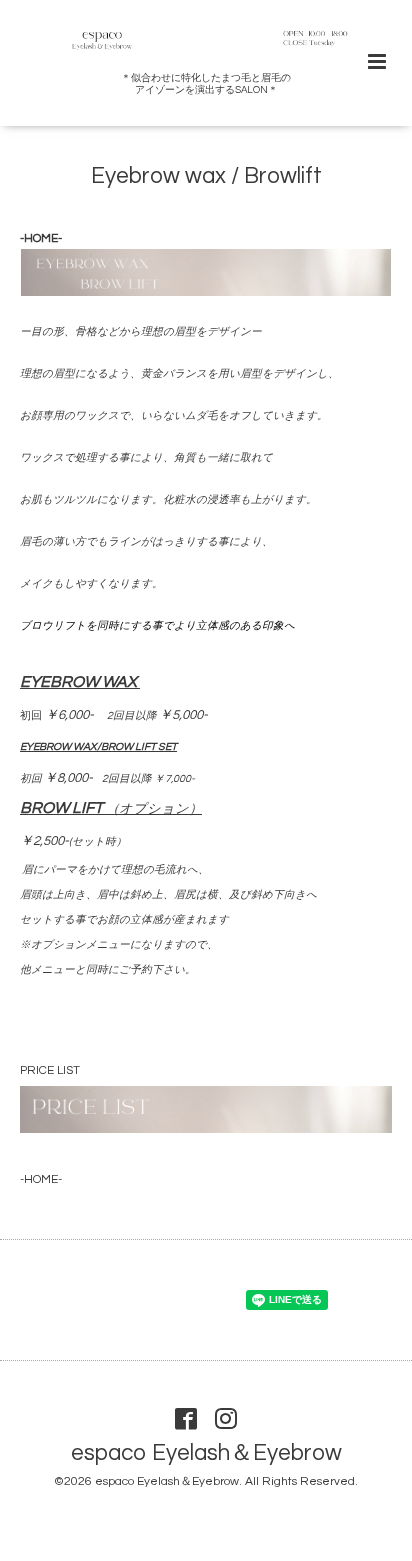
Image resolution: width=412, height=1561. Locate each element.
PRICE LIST (50, 1070)
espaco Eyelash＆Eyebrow (206, 1453)
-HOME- (41, 238)
